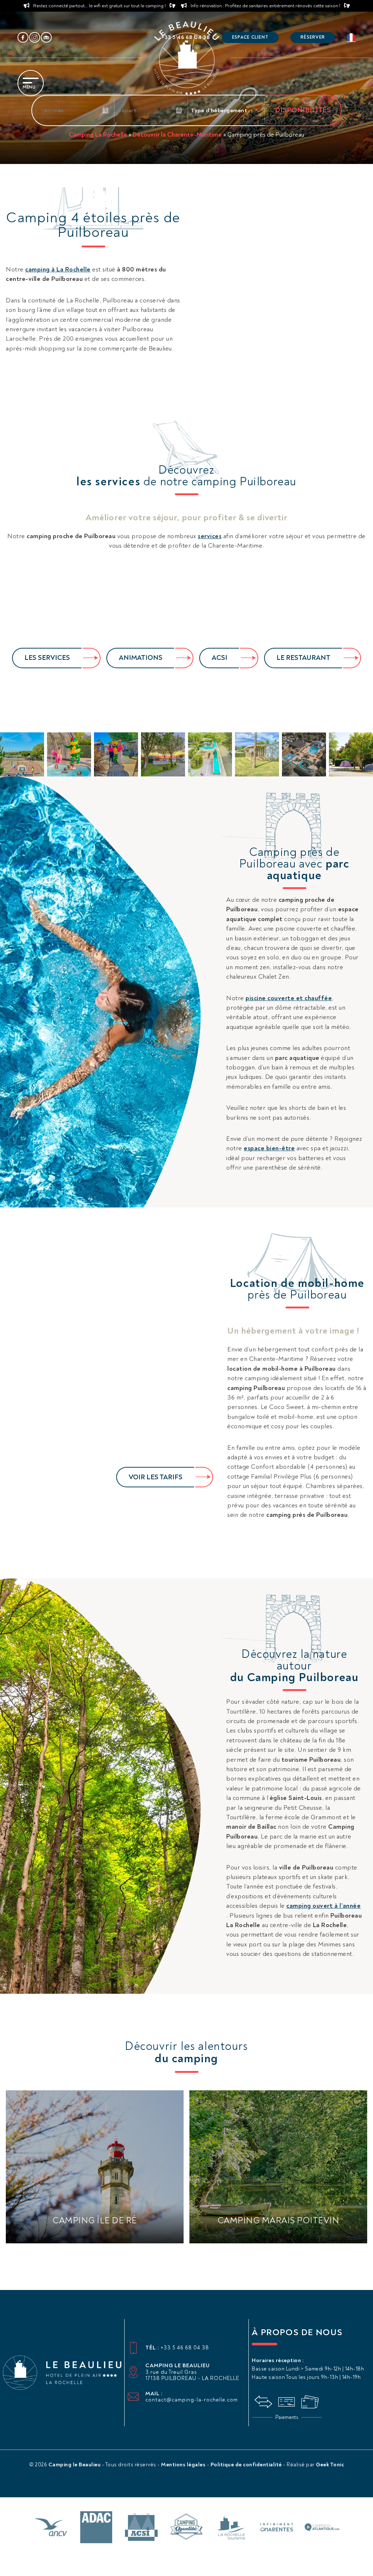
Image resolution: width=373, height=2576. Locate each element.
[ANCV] (51, 2528)
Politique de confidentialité (247, 2465)
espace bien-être (269, 1148)
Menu (29, 87)
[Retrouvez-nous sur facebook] (23, 38)
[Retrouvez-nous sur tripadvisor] (46, 38)
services (210, 536)
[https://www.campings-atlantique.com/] (322, 2528)
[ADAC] (96, 2528)
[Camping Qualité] (186, 2528)
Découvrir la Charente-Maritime (177, 135)
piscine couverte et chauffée (289, 998)
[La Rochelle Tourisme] (232, 2528)
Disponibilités (303, 110)
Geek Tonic (330, 2465)
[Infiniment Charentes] (277, 2528)
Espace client (250, 37)
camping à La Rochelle (58, 269)
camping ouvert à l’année (323, 1906)
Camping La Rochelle (98, 135)
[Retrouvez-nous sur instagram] (35, 38)
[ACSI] (141, 2528)
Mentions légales (184, 2465)
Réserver (313, 37)
